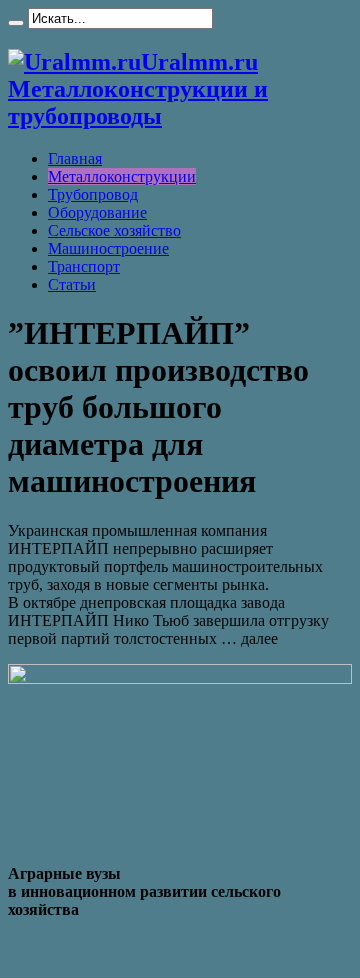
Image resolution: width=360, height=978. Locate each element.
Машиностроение (108, 248)
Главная (75, 158)
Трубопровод (93, 194)
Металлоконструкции (122, 176)
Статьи (72, 284)
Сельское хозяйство (114, 230)
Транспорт (84, 266)
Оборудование (97, 212)
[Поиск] (16, 23)
